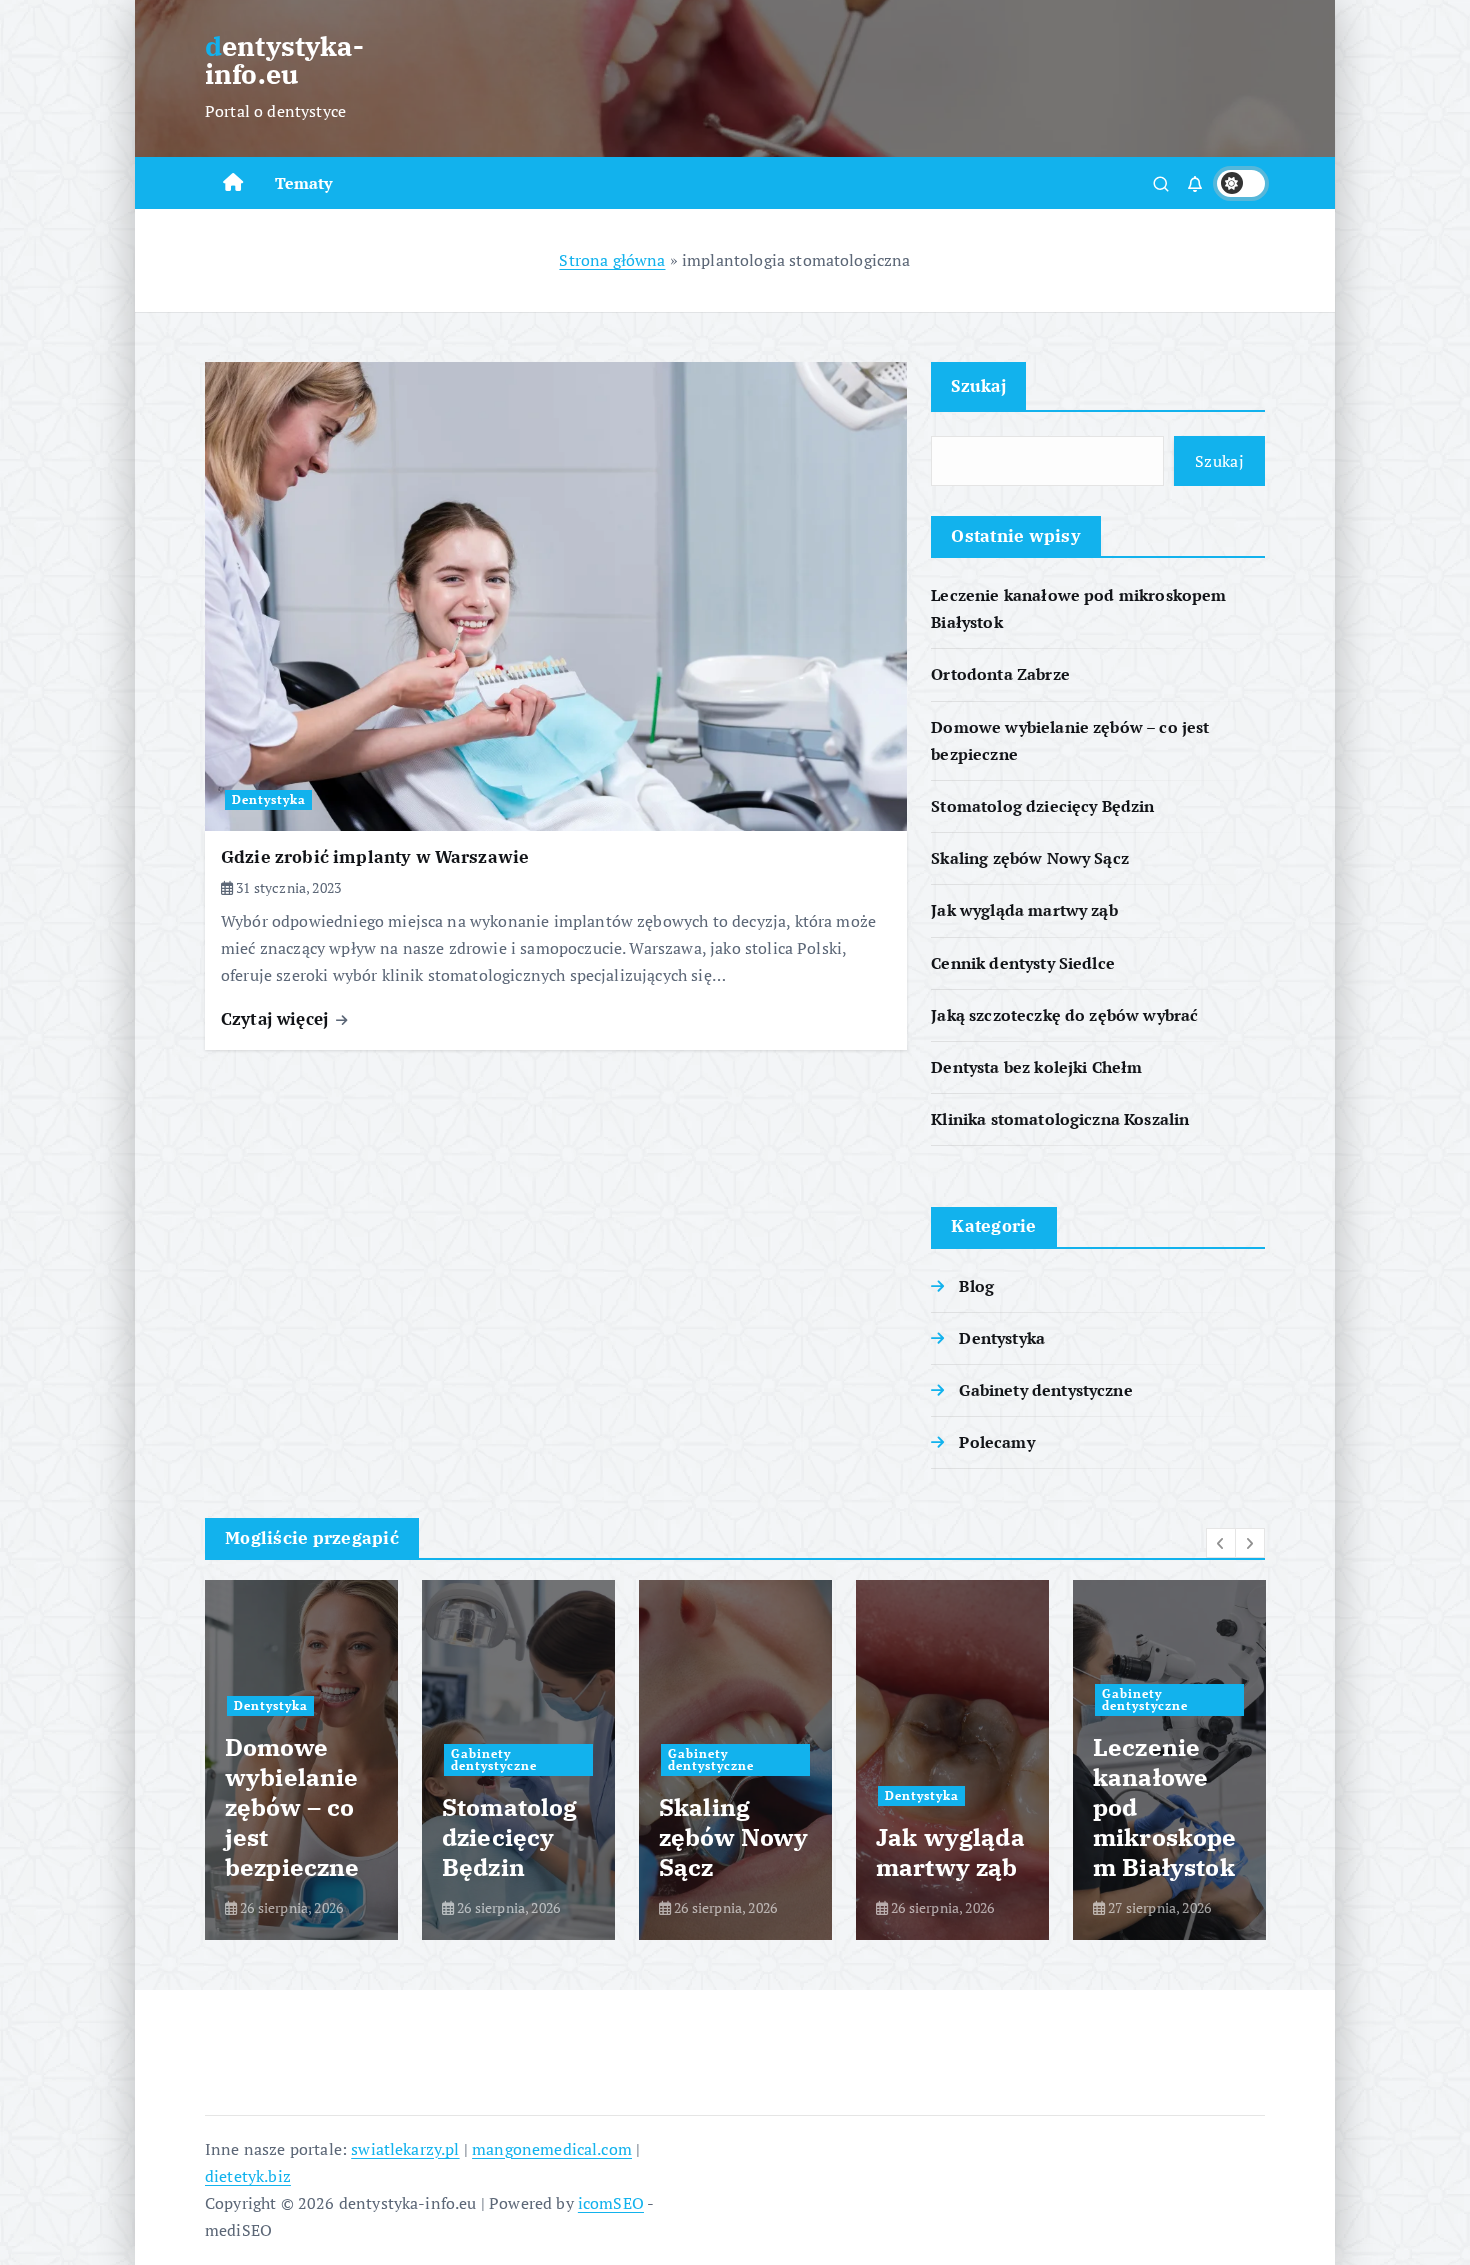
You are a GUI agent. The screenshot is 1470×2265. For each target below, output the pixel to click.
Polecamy (996, 1442)
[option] (301, 1760)
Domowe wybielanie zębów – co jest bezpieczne (292, 1807)
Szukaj (978, 385)
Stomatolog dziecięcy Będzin (1042, 806)
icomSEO (611, 2203)
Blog (976, 1286)
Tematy (304, 183)
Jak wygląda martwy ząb (1024, 911)
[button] (1221, 1543)
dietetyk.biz (248, 2176)
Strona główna (612, 260)
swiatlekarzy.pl (405, 2149)
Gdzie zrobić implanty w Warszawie (375, 857)
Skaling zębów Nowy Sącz (1030, 858)
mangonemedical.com (552, 2149)
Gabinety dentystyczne (1045, 1390)
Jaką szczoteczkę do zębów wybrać (1064, 1015)
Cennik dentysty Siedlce (1023, 963)
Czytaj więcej (277, 1018)
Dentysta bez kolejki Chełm (1036, 1067)
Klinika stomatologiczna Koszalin (1060, 1119)
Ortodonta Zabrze (1000, 675)
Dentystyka (269, 799)
